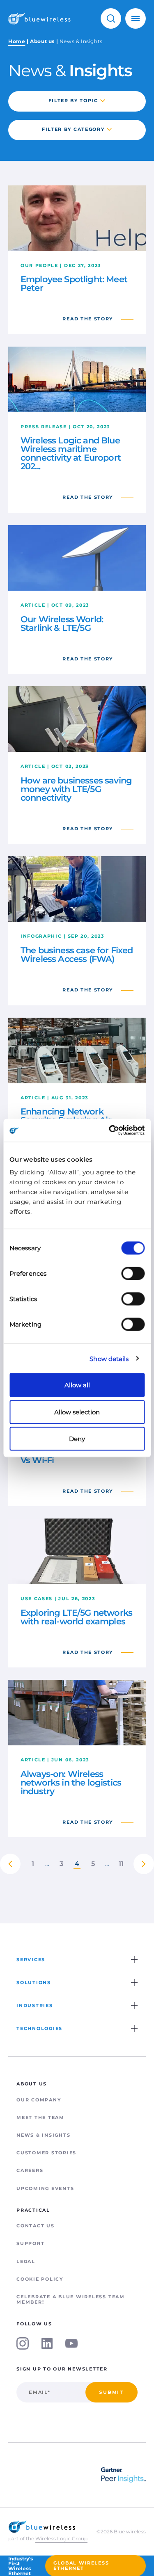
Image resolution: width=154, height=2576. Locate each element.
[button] (111, 18)
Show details (109, 1358)
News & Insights (43, 2135)
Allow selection (77, 1412)
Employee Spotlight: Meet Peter (74, 283)
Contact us (36, 2226)
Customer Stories (46, 2153)
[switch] (133, 1274)
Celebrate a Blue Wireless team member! (71, 2299)
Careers (30, 2170)
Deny (77, 1439)
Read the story (88, 319)
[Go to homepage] (39, 18)
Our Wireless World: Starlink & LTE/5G (62, 623)
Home (17, 41)
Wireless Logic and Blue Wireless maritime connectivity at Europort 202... (71, 453)
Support (30, 2243)
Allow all (77, 1385)
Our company (39, 2100)
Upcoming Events (45, 2188)
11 (121, 1864)
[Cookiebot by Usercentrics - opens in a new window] (110, 1130)
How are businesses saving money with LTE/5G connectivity (76, 789)
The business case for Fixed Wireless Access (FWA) (77, 955)
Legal (26, 2261)
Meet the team (40, 2117)
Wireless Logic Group (61, 2538)
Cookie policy (40, 2279)
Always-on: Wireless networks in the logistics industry (71, 1782)
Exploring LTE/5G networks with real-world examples (76, 1617)
